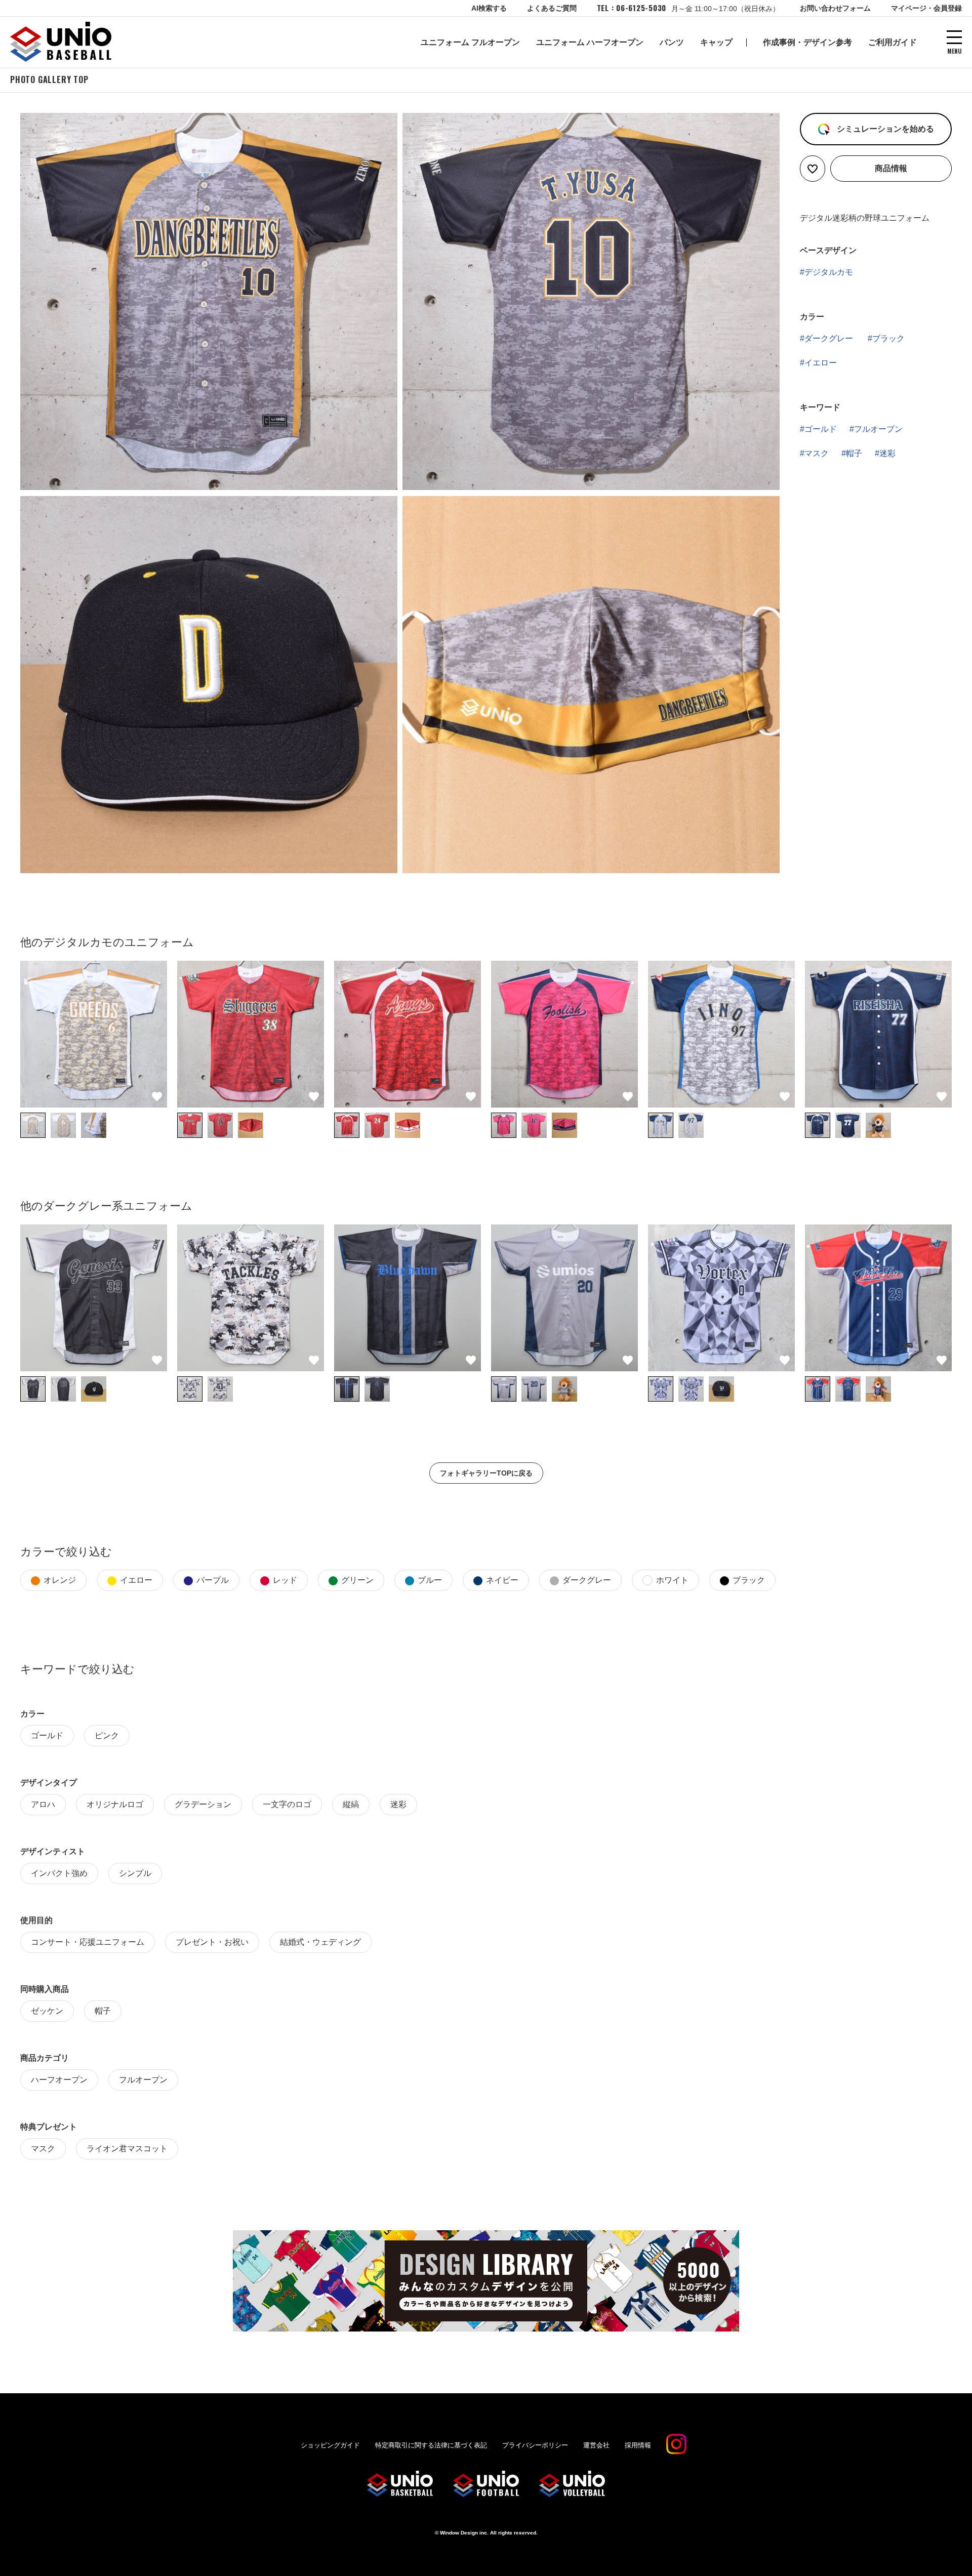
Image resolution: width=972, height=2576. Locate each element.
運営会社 (596, 2445)
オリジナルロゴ (115, 1804)
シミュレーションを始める (884, 129)
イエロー (821, 363)
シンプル (135, 1873)
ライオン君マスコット (127, 2149)
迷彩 (887, 453)
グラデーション (203, 1804)
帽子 (854, 453)
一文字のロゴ (287, 1804)
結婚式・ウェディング (320, 1942)
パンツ (672, 42)
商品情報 (891, 168)
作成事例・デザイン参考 (807, 42)
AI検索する (489, 8)
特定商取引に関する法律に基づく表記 (431, 2445)
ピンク (107, 1735)
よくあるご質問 (552, 8)
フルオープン (878, 429)
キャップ (716, 42)
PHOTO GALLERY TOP (49, 79)
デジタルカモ (829, 272)
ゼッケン (47, 2011)
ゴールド (821, 429)
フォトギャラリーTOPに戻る (486, 1473)
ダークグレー (829, 338)
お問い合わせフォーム (835, 8)
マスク (817, 453)
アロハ (43, 1804)
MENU (955, 50)
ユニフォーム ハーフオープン (590, 42)
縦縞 (351, 1804)
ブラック (888, 338)
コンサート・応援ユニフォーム (88, 1942)
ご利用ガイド (893, 42)
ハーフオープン (59, 2080)
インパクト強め (59, 1873)
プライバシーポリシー (535, 2445)
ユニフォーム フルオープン (470, 42)
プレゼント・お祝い (212, 1942)
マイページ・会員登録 (926, 8)
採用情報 (638, 2445)
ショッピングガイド (330, 2445)
